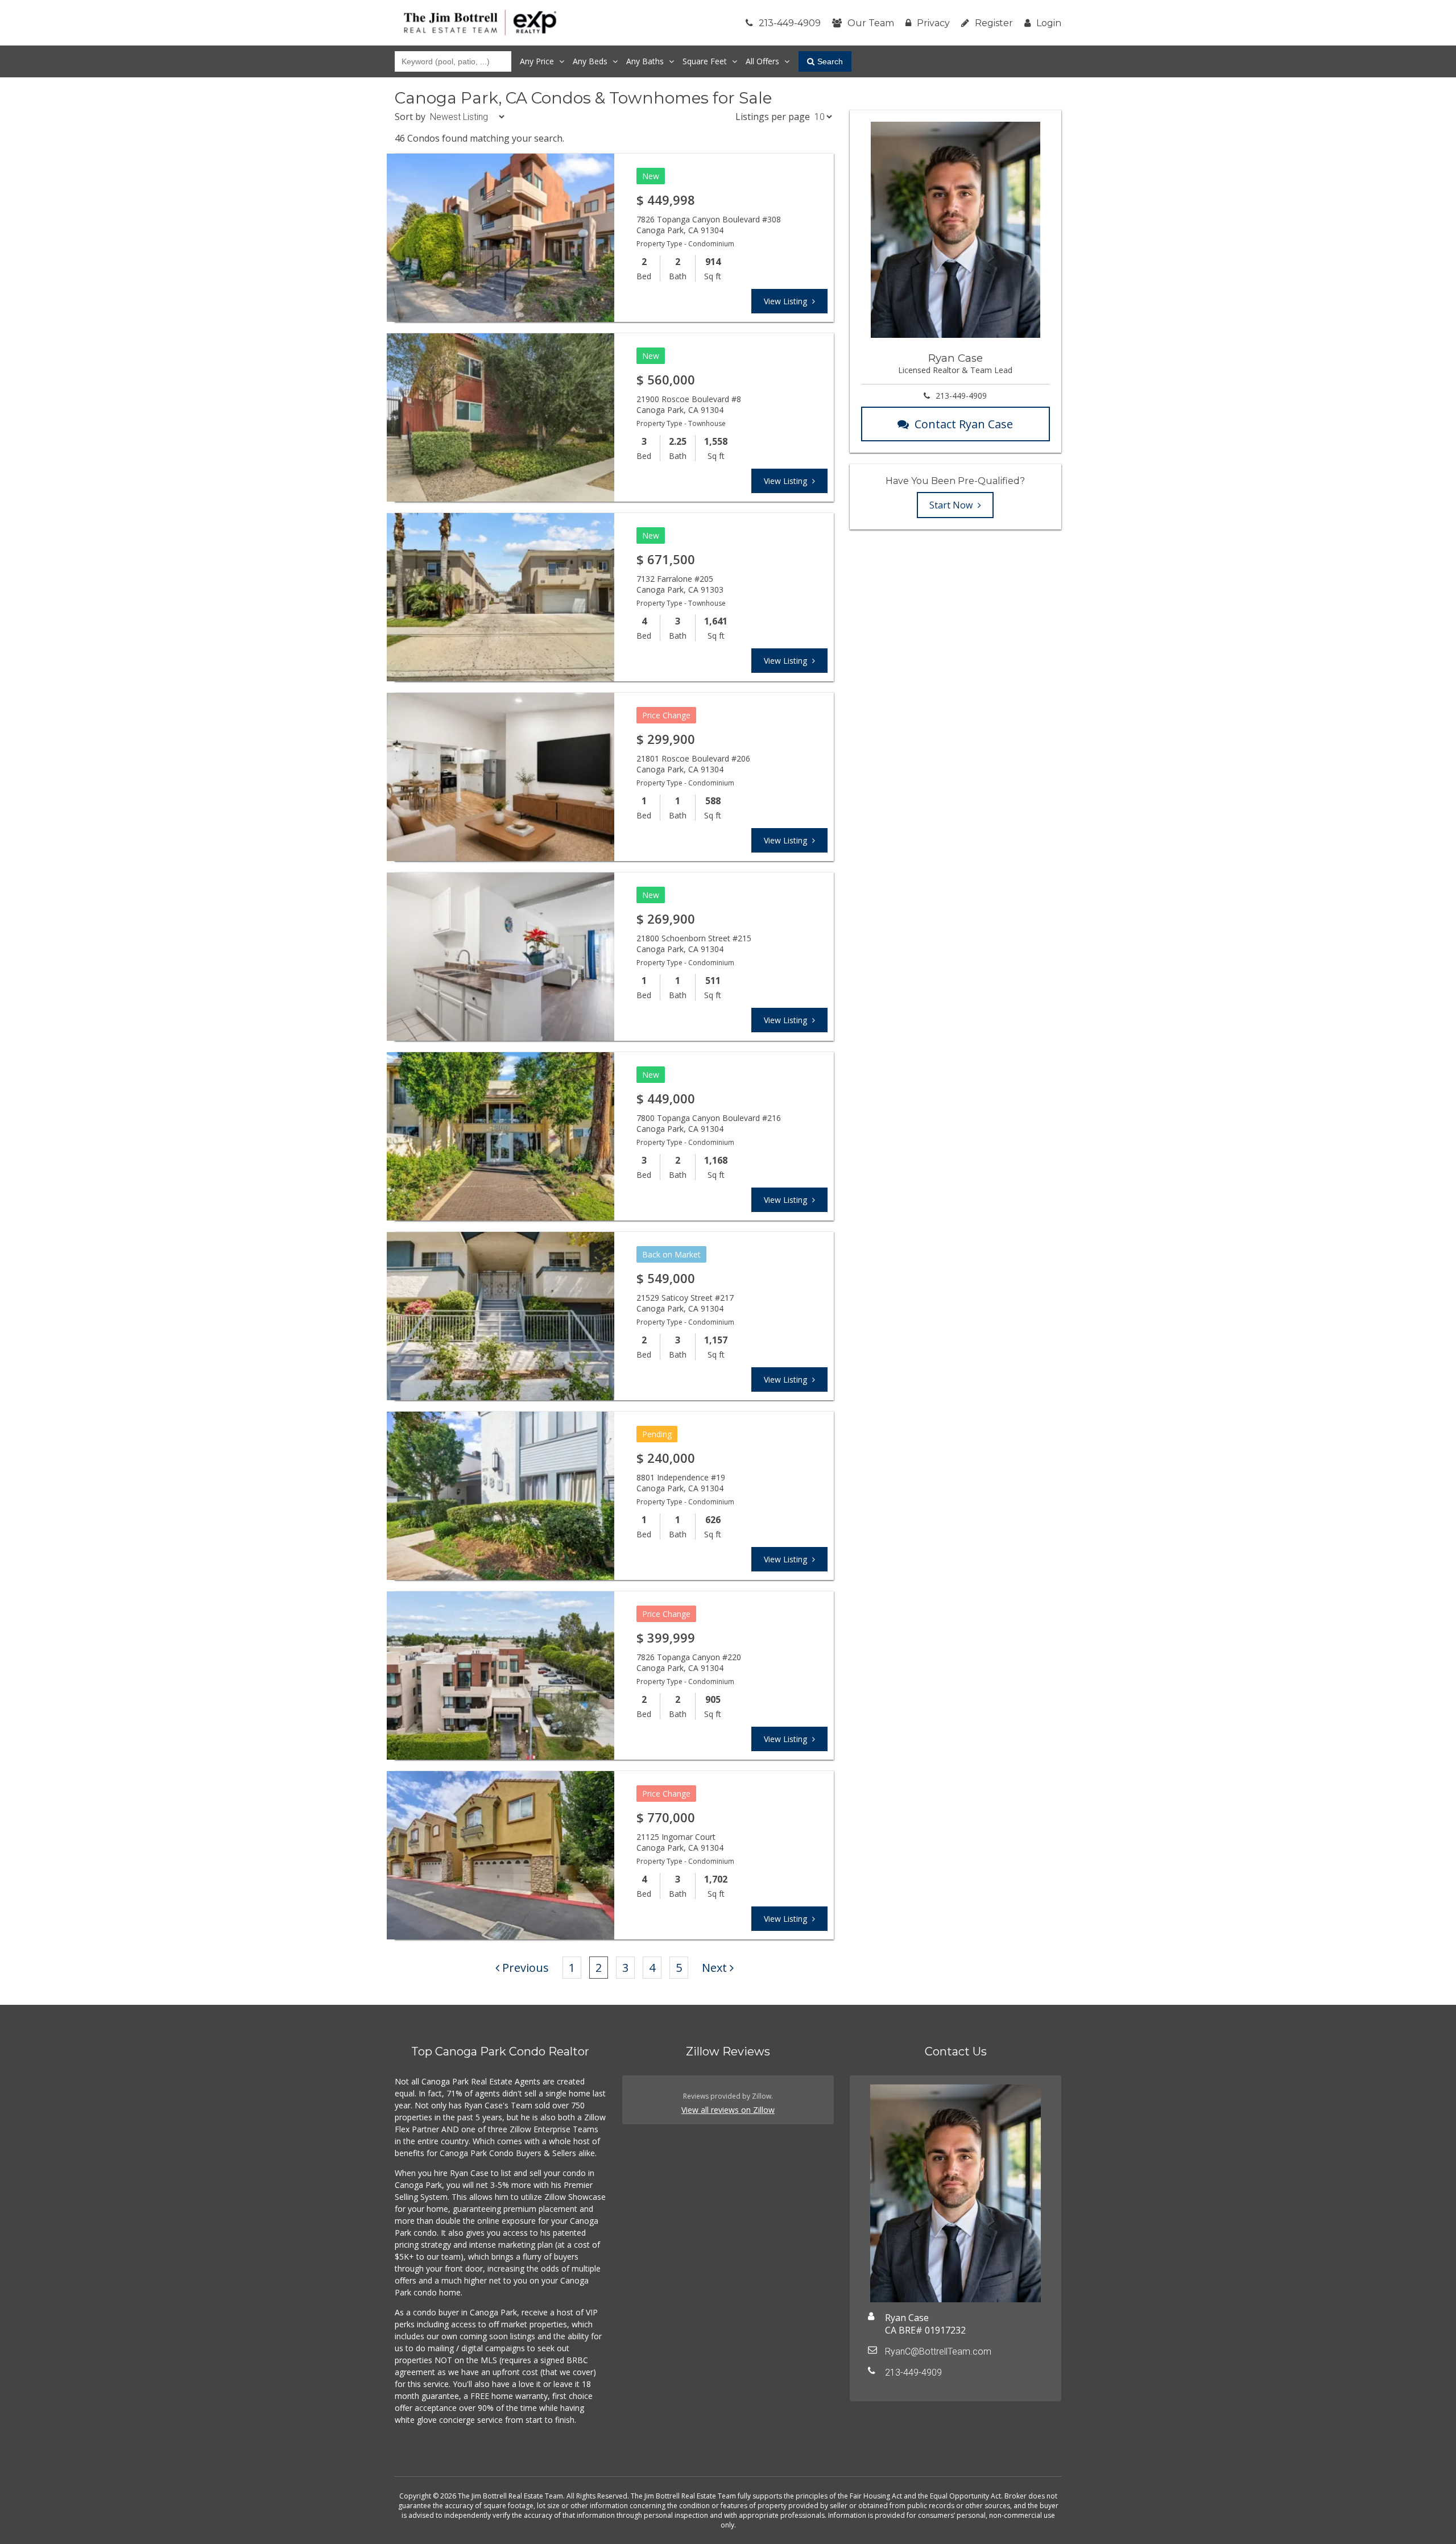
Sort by (410, 117)
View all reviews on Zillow (728, 2110)
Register (994, 23)
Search (830, 61)
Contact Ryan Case (964, 424)
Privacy (933, 23)
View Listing (787, 301)
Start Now (952, 505)
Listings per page (773, 117)
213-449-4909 (790, 23)
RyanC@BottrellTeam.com (938, 2351)
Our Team (871, 23)
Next (714, 1968)
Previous (526, 1968)
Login (1049, 23)
